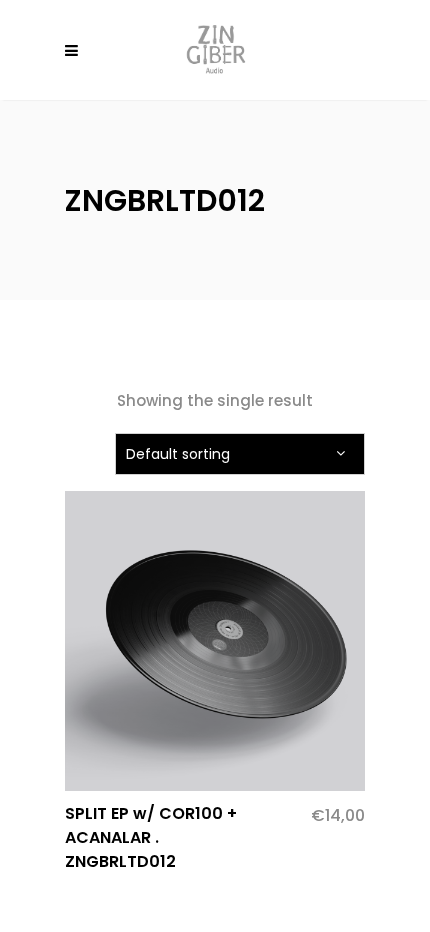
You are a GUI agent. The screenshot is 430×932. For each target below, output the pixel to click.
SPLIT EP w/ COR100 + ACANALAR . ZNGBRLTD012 (151, 837)
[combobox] (240, 454)
